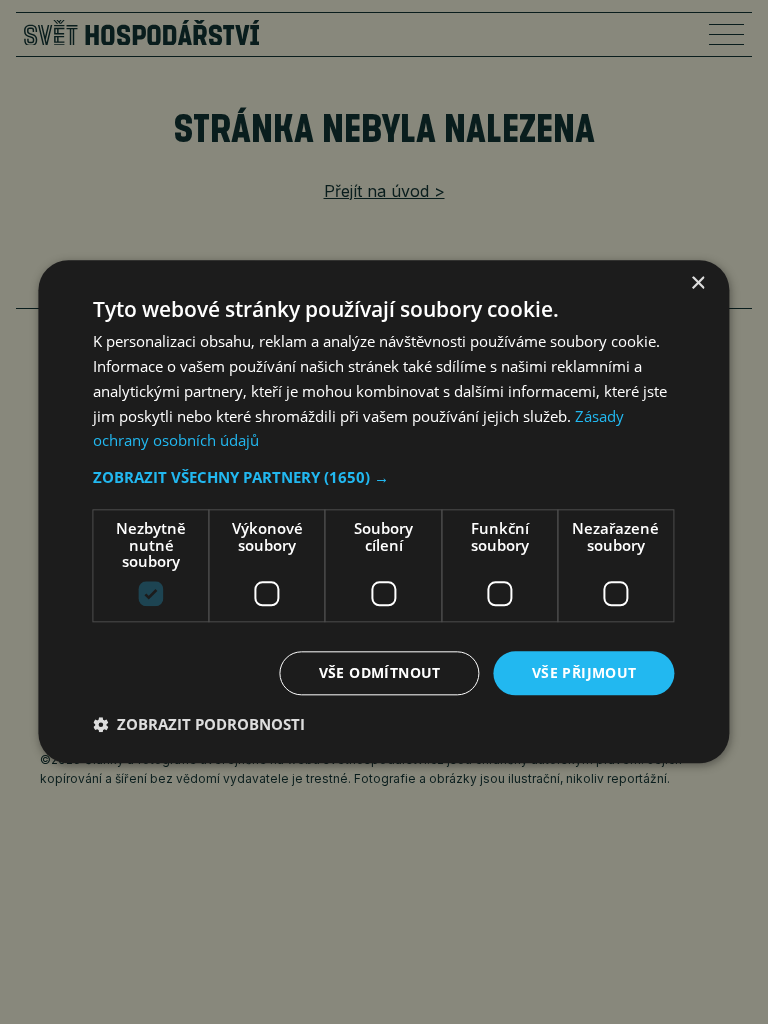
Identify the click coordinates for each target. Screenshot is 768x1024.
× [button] (697, 283)
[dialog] (383, 511)
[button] (383, 477)
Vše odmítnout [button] (380, 672)
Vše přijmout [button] (584, 672)
